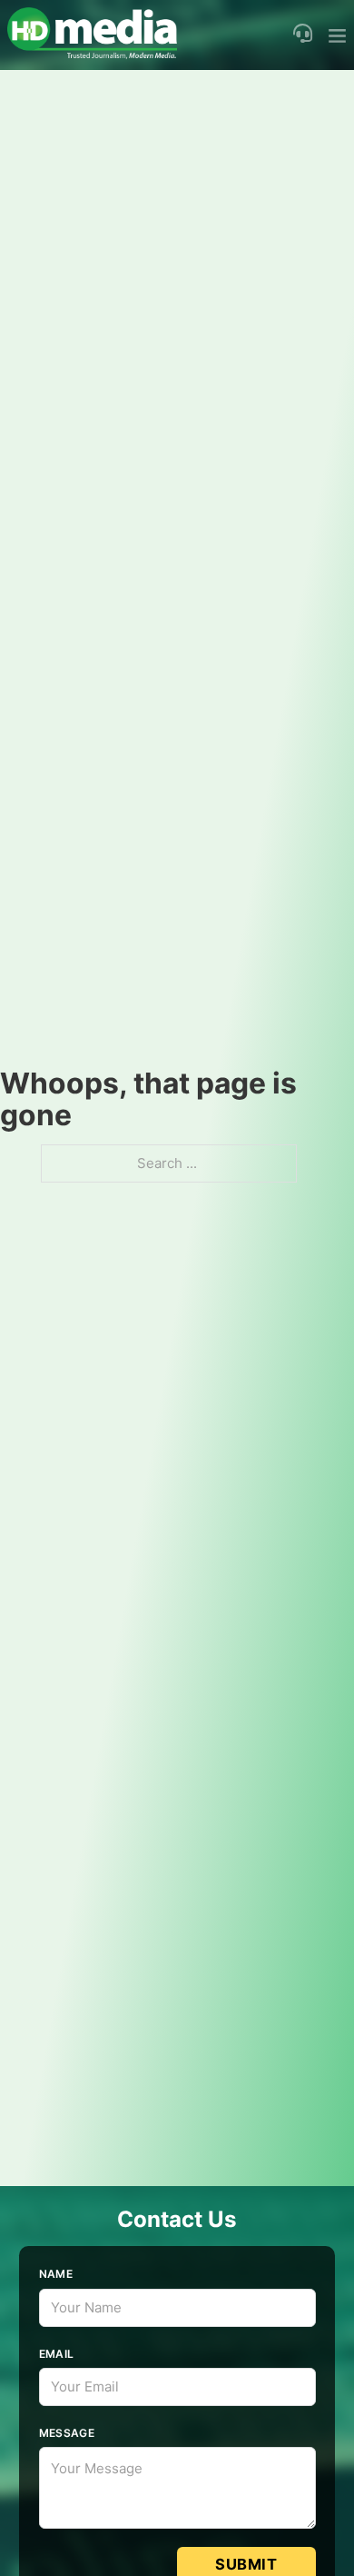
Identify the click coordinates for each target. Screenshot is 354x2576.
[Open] (337, 35)
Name (56, 2274)
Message (67, 2433)
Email (57, 2354)
